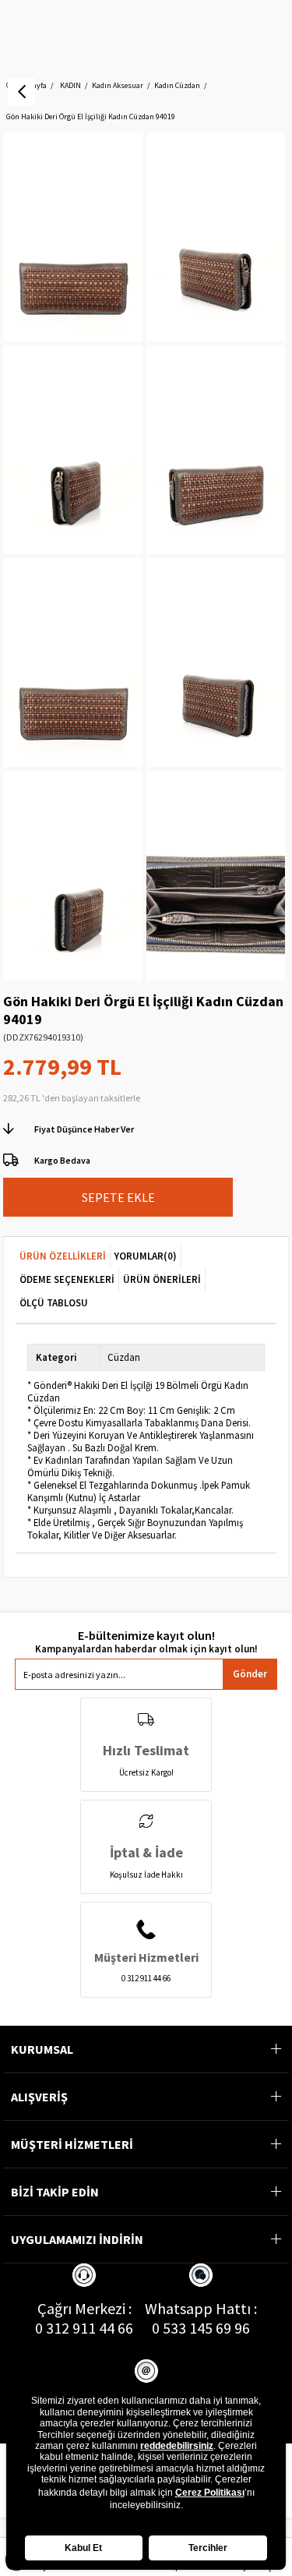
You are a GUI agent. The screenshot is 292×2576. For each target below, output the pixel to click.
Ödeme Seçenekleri (67, 1279)
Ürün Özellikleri (63, 1256)
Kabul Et (83, 2548)
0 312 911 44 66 (84, 2328)
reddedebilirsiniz (177, 2446)
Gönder (250, 1674)
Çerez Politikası (210, 2493)
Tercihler (208, 2548)
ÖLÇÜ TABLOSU (54, 1303)
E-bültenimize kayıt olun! (146, 1636)
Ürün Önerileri (162, 1279)
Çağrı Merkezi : (84, 2308)
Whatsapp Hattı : (201, 2308)
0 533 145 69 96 (201, 2328)
